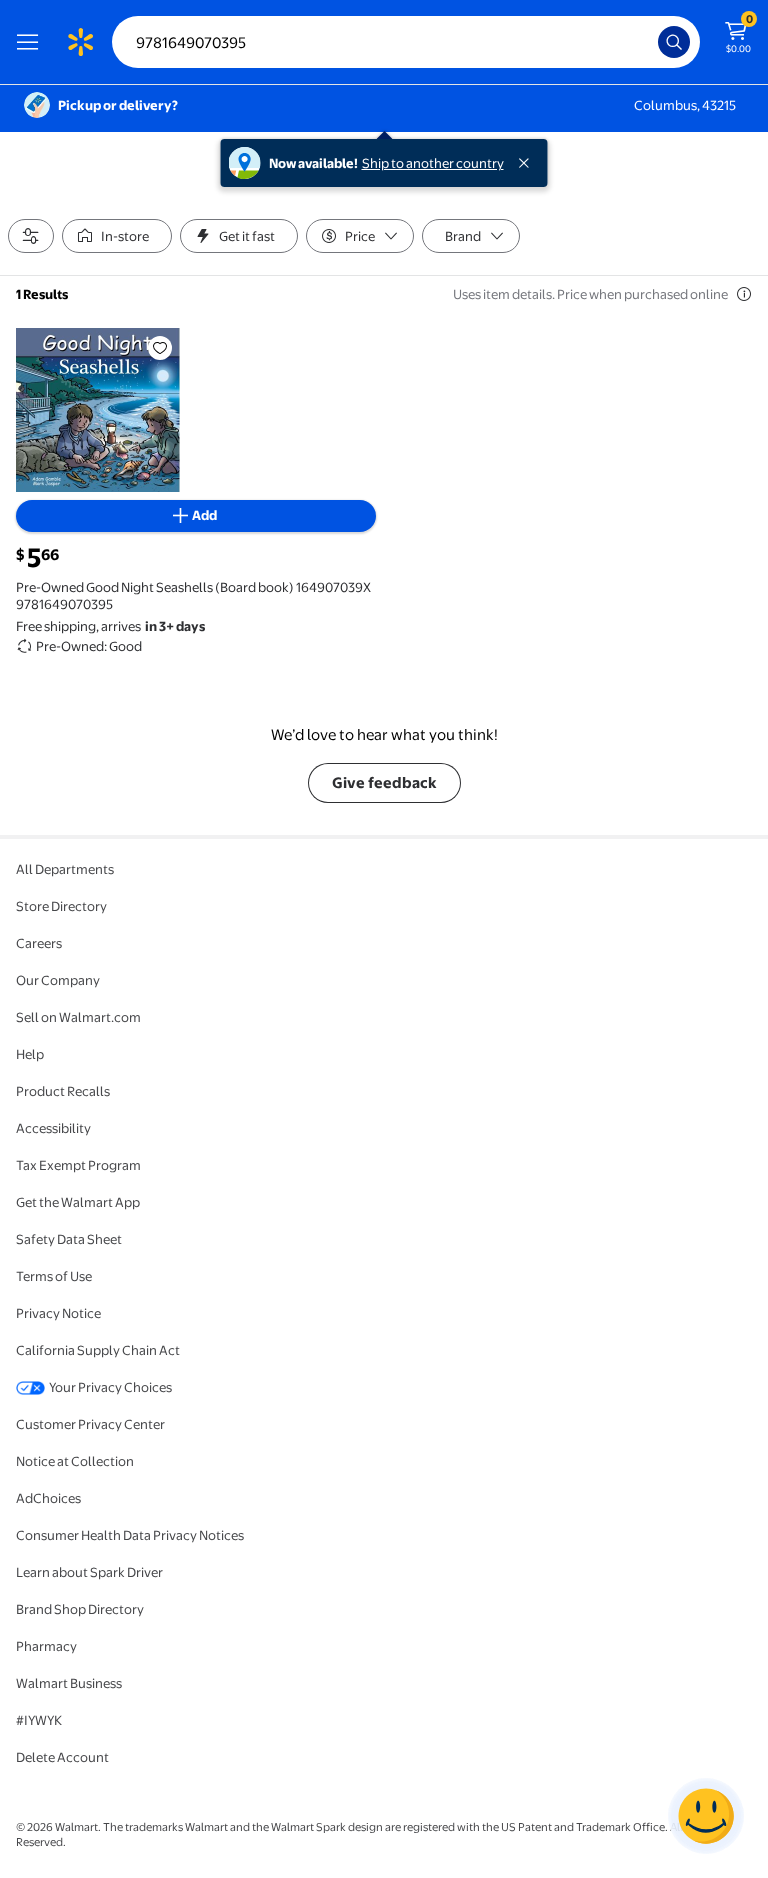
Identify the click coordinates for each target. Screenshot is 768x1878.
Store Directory (61, 906)
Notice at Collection (75, 1461)
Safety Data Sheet (69, 1239)
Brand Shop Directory (80, 1609)
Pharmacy (46, 1646)
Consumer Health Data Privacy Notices (130, 1535)
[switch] (117, 236)
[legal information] (744, 294)
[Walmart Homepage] (80, 42)
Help (30, 1054)
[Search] (674, 42)
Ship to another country (433, 163)
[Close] (528, 163)
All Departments (65, 869)
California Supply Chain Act (98, 1350)
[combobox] (406, 42)
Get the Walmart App (78, 1202)
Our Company (58, 980)
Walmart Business (69, 1683)
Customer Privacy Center (90, 1424)
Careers (39, 943)
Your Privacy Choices (110, 1387)
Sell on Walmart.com (78, 1017)
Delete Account (62, 1757)
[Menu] (32, 42)
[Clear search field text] (648, 42)
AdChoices (48, 1498)
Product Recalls (63, 1091)
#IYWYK (39, 1720)
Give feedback (384, 782)
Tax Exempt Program (78, 1165)
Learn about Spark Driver (89, 1572)
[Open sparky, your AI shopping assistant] (706, 1816)
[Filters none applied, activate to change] (31, 236)
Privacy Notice (58, 1313)
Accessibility (53, 1128)
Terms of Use (54, 1276)
